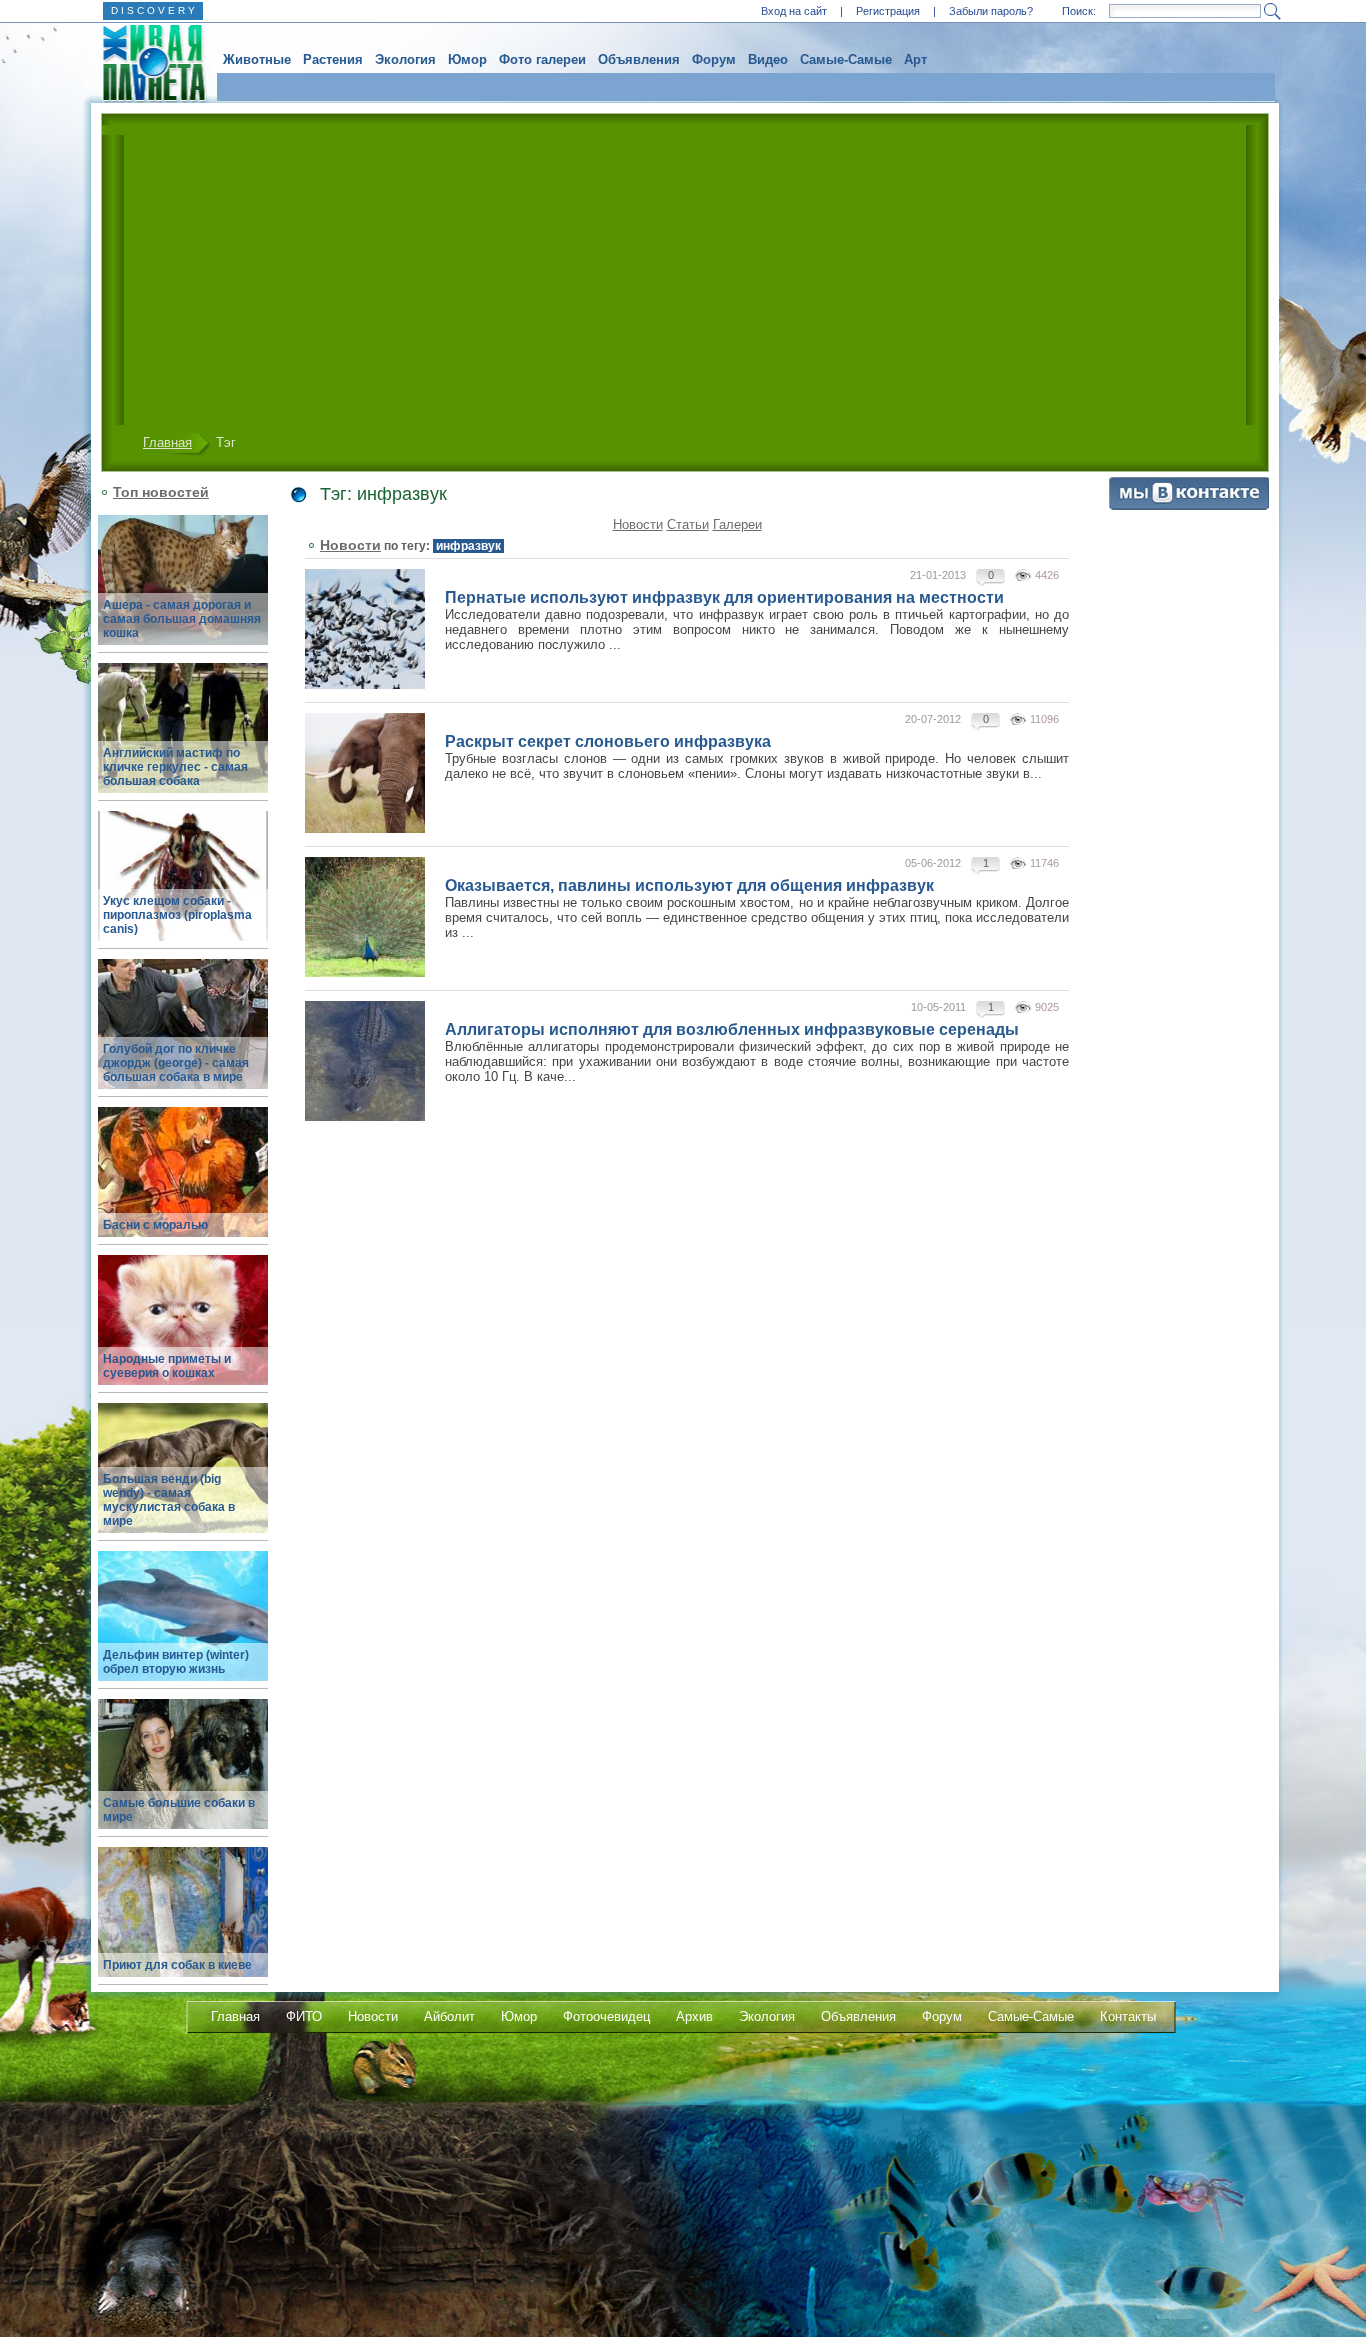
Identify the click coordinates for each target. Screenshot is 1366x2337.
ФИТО (304, 2016)
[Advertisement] (679, 275)
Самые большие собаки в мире (179, 1810)
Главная (167, 442)
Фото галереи (542, 59)
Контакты (1128, 2016)
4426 (1047, 575)
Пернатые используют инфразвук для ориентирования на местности (724, 597)
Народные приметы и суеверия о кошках (167, 1366)
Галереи (737, 524)
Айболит (449, 2016)
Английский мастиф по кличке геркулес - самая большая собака (175, 767)
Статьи (688, 524)
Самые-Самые (846, 59)
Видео (768, 59)
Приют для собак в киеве (177, 1965)
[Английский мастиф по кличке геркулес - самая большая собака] (183, 739)
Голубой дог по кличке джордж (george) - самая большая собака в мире (176, 1063)
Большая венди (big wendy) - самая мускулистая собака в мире (169, 1500)
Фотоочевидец (606, 2016)
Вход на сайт (794, 11)
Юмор (467, 59)
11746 (1044, 863)
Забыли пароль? (991, 11)
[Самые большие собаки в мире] (183, 1775)
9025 (1047, 1007)
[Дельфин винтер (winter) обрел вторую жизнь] (183, 1627)
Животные (257, 59)
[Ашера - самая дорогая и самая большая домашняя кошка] (183, 591)
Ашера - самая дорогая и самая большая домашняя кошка (182, 619)
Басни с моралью (155, 1225)
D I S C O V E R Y (153, 10)
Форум (714, 59)
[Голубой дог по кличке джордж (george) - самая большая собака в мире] (183, 1035)
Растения (333, 59)
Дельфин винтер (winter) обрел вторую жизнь (176, 1662)
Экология (405, 59)
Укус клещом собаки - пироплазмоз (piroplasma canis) (177, 915)
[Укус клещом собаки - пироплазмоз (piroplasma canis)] (183, 887)
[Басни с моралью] (183, 1183)
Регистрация (888, 11)
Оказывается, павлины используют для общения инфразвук (689, 885)
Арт (915, 59)
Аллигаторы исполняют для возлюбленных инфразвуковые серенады (732, 1029)
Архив (694, 2016)
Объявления (639, 59)
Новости (638, 524)
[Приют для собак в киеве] (183, 1923)
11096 (1044, 719)
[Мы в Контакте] (1189, 505)
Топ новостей (161, 492)
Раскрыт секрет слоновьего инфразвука (608, 741)
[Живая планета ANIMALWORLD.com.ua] (146, 63)
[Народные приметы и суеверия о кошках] (183, 1331)
